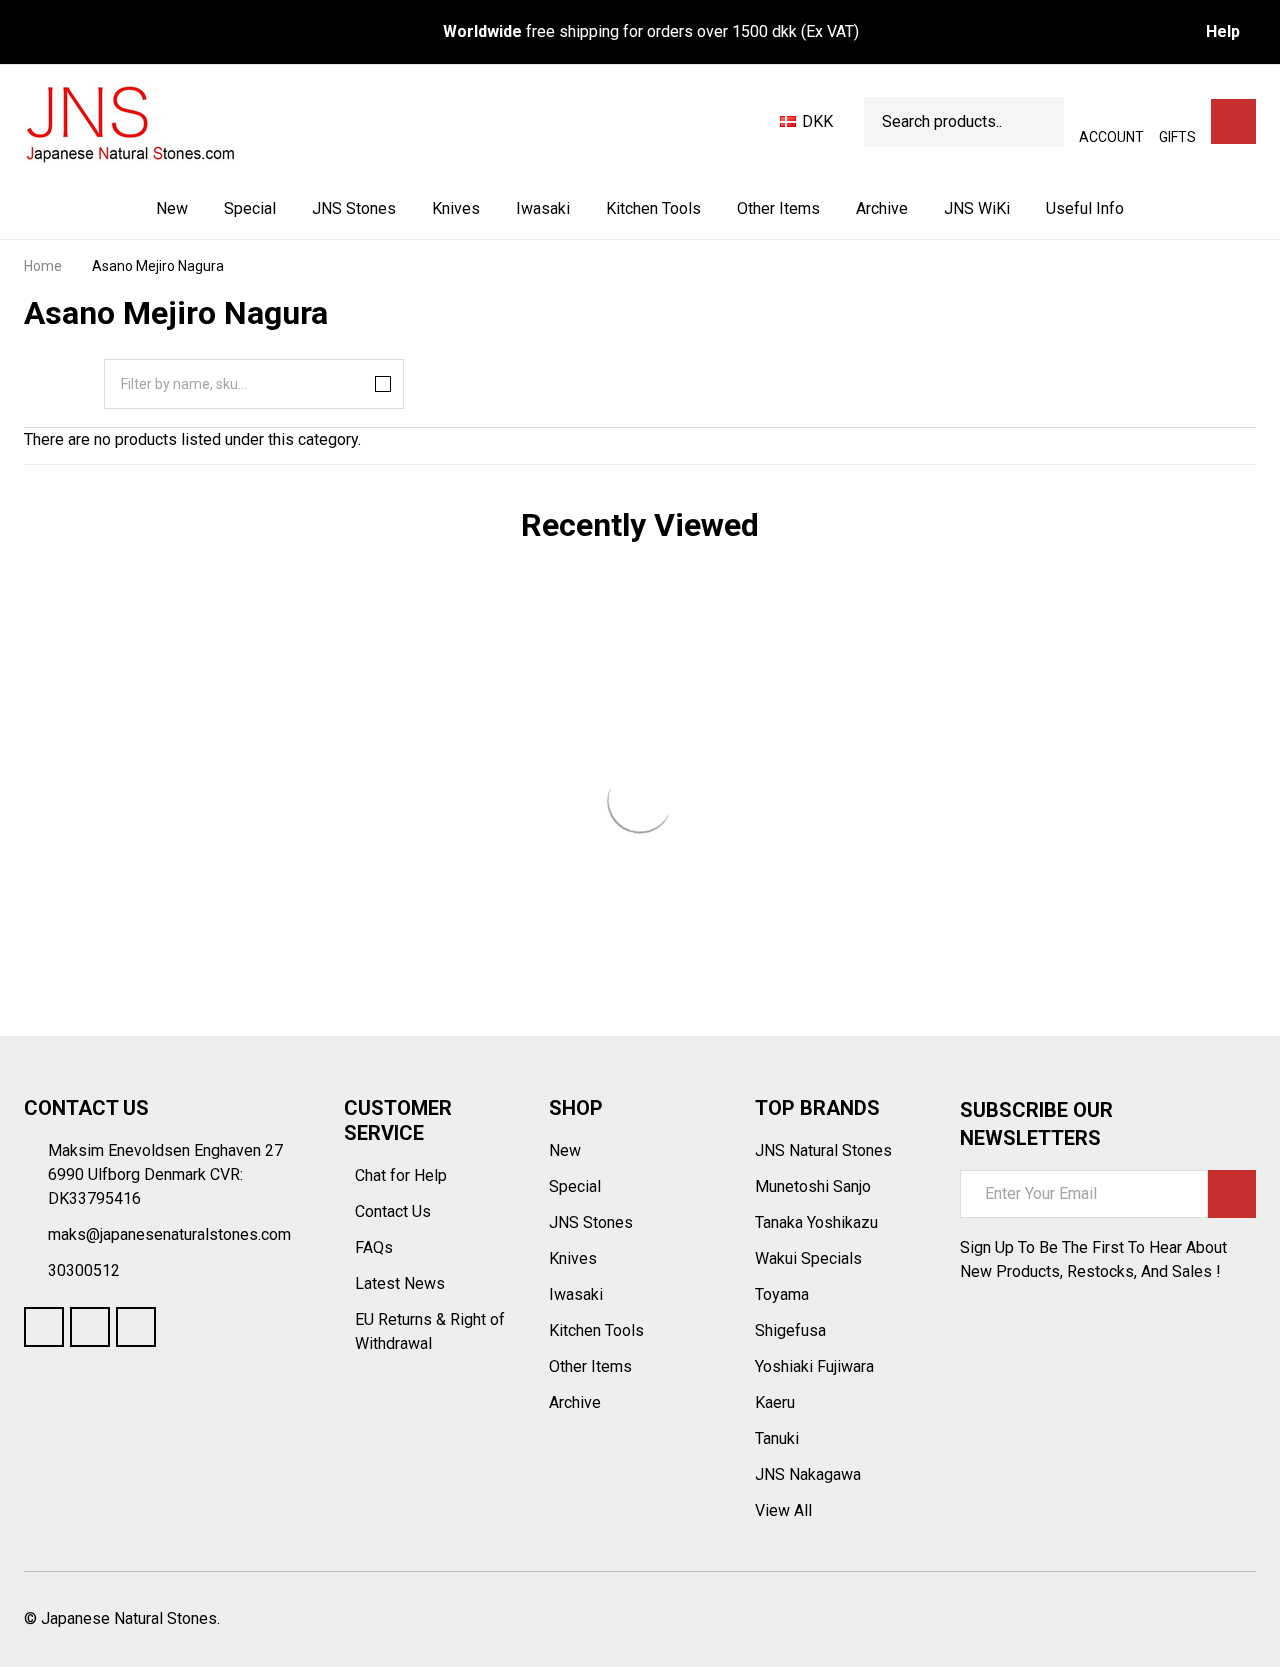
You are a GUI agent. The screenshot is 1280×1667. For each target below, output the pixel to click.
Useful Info (1085, 208)
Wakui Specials (808, 1258)
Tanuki (777, 1438)
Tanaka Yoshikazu (816, 1222)
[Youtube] (90, 1327)
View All (783, 1510)
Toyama (782, 1294)
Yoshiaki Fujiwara (814, 1366)
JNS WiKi (977, 208)
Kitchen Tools (653, 208)
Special (250, 208)
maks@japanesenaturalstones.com (169, 1234)
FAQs (374, 1247)
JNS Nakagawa (808, 1474)
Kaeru (775, 1402)
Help (1223, 31)
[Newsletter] (1232, 1194)
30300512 (84, 1270)
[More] (398, 209)
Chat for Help (403, 1175)
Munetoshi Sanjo (813, 1186)
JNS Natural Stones (823, 1150)
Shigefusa (790, 1330)
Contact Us (395, 1211)
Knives (456, 208)
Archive (882, 208)
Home (43, 266)
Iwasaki (543, 208)
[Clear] (379, 384)
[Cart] (1233, 121)
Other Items (778, 208)
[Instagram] (136, 1327)
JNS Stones (354, 208)
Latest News (402, 1283)
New (172, 208)
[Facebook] (44, 1327)
